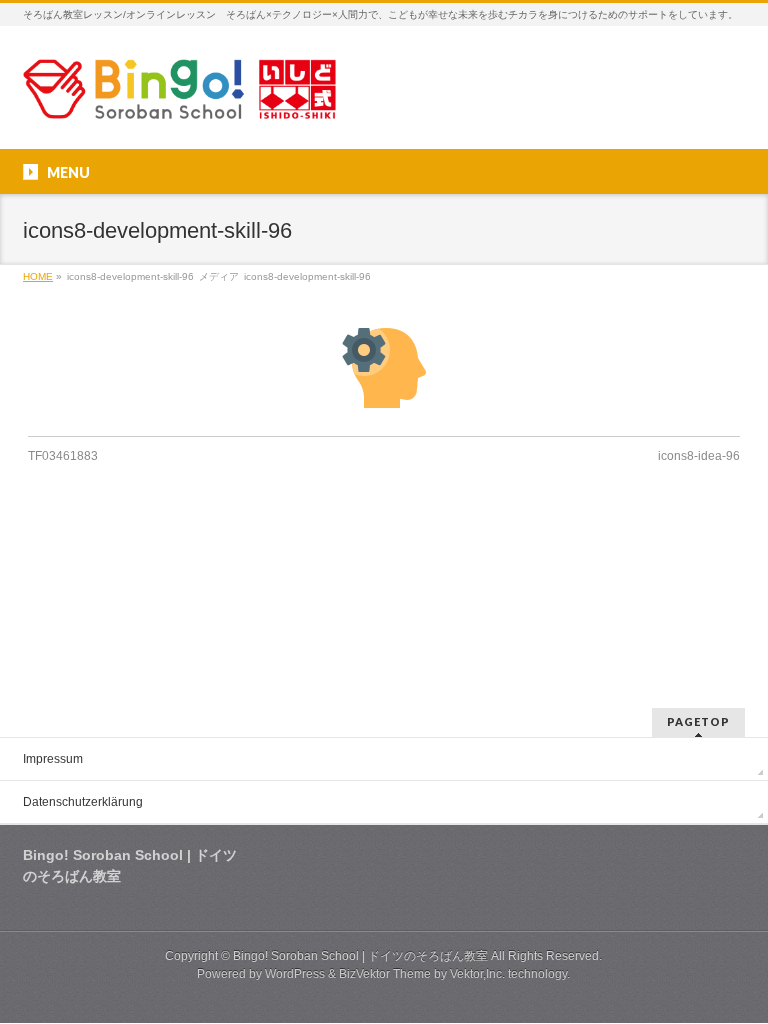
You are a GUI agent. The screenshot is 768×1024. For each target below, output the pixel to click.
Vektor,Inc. (477, 974)
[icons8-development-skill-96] (384, 368)
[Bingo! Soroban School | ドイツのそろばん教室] (179, 96)
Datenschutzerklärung (83, 802)
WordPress (295, 974)
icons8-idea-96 (699, 456)
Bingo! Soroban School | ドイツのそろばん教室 (360, 956)
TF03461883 (63, 456)
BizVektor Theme (385, 974)
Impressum (53, 759)
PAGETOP (698, 721)
